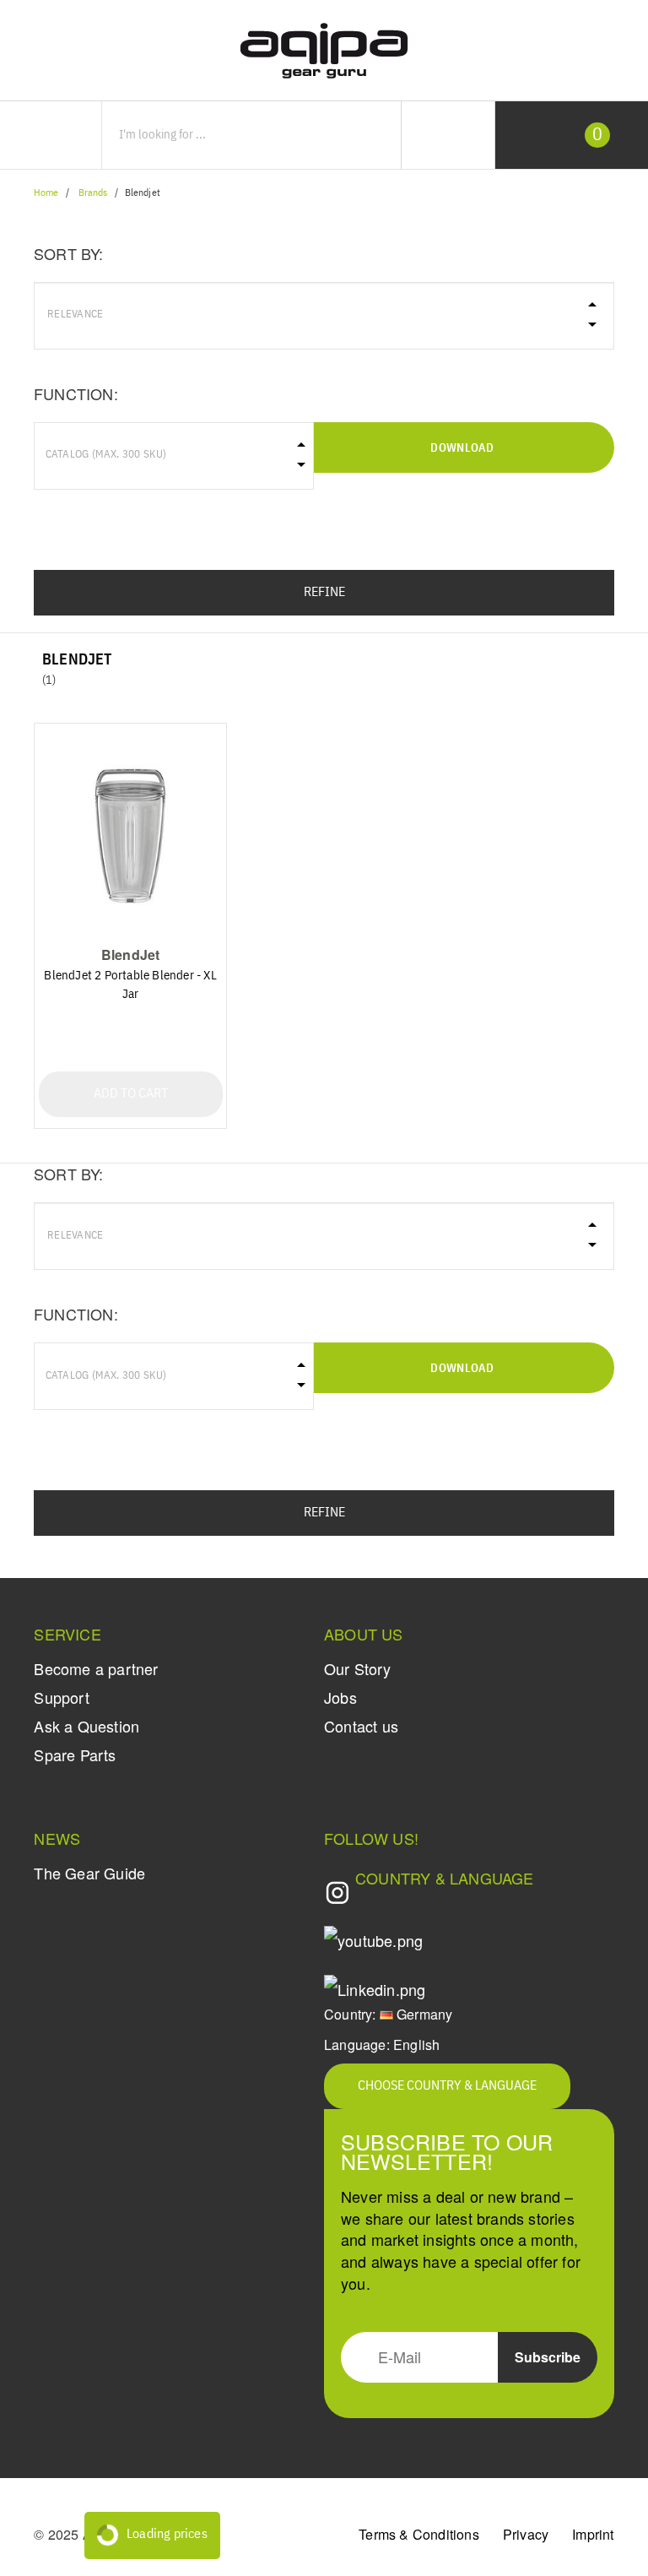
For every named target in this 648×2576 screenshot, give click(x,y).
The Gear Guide (89, 1873)
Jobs (340, 1697)
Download (462, 448)
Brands (93, 193)
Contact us (361, 1726)
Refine (324, 593)
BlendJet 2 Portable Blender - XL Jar (130, 985)
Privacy (526, 2534)
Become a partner (96, 1668)
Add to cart (131, 1094)
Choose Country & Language (447, 2086)
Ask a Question (86, 1726)
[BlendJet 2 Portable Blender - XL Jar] (131, 835)
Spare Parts (75, 1754)
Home (46, 193)
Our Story (357, 1668)
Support (61, 1697)
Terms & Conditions (419, 2534)
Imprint (593, 2534)
